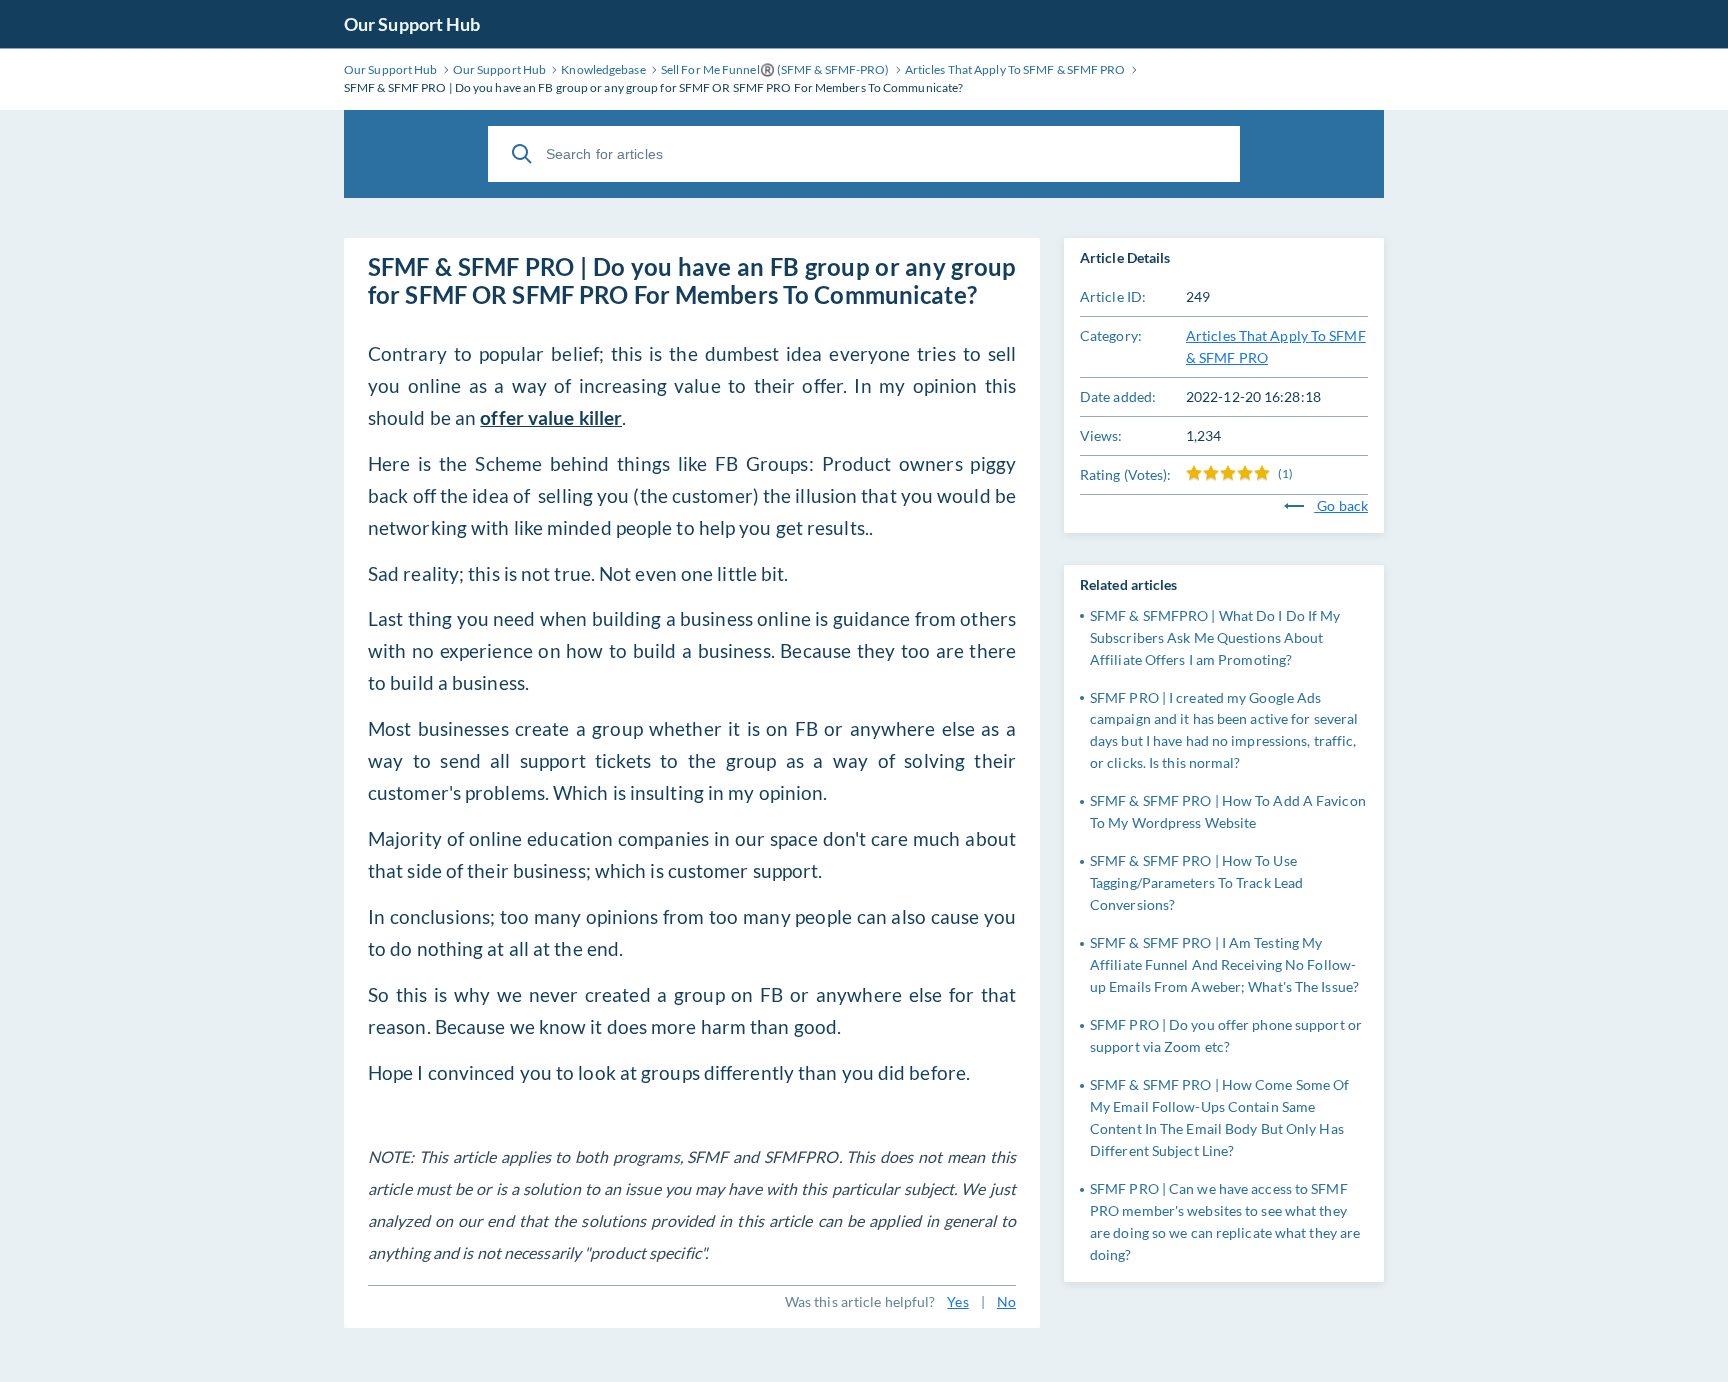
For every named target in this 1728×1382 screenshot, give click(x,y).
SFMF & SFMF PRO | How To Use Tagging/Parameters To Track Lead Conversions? (1196, 882)
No (1006, 1301)
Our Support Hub (412, 24)
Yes (957, 1301)
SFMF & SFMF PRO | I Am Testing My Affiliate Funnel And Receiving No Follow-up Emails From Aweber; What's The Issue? (1224, 964)
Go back (1341, 505)
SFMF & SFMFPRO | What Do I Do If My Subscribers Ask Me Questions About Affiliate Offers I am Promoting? (1215, 637)
